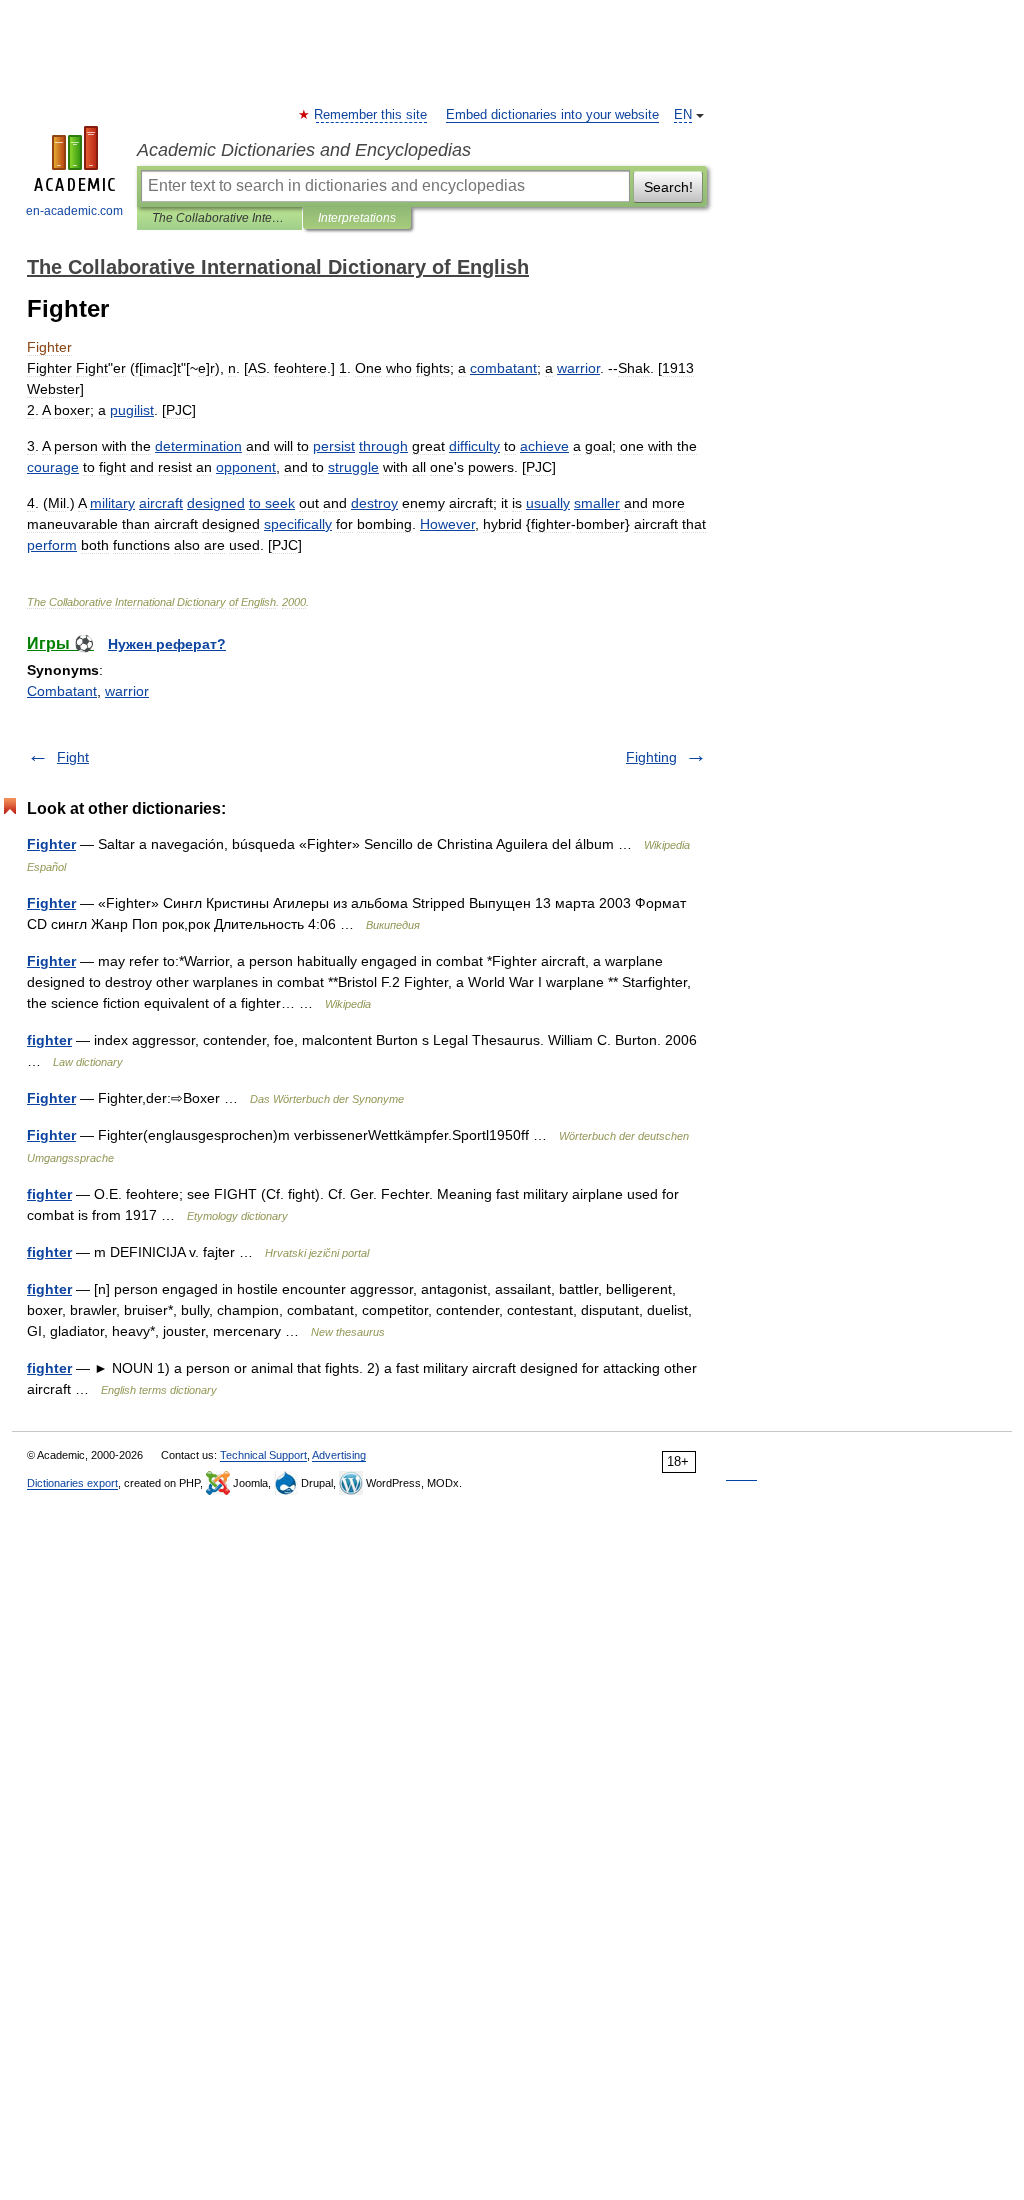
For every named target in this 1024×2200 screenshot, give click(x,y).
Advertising (339, 1455)
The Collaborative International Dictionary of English (219, 218)
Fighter (51, 844)
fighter (49, 1040)
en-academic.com (74, 211)
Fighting (651, 757)
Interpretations (357, 218)
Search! (668, 187)
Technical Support (263, 1455)
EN (683, 115)
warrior (127, 691)
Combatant (62, 691)
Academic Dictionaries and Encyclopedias (304, 150)
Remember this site (371, 115)
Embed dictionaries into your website (552, 115)
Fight (73, 757)
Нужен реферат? (167, 644)
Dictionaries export (72, 1483)
